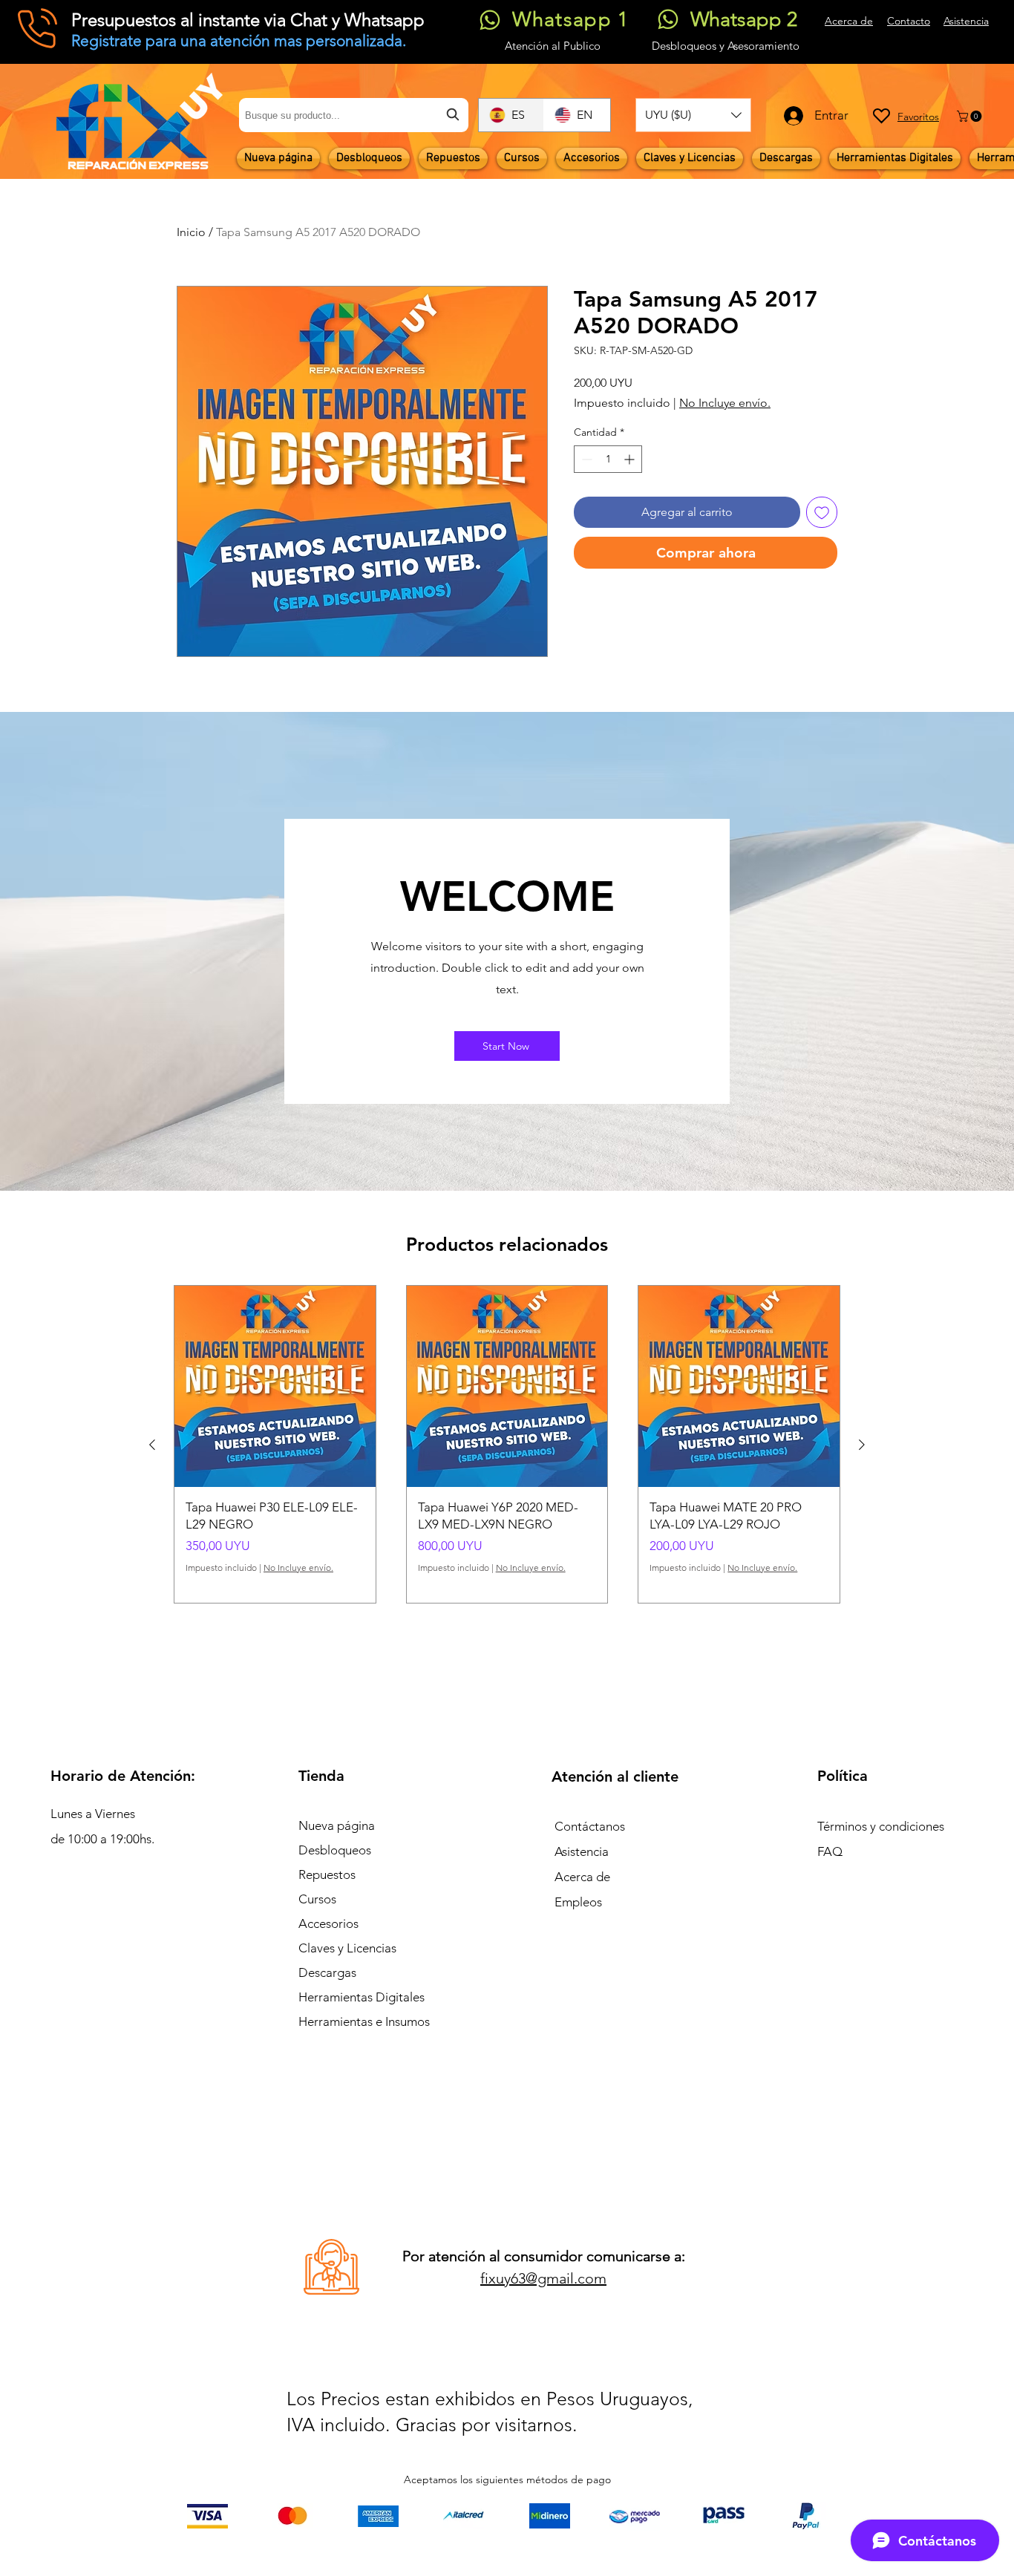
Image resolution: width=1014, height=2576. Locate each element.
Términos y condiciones (881, 1826)
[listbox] (693, 115)
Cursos (317, 1899)
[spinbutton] (608, 459)
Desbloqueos (335, 1850)
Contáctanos (590, 1826)
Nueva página (337, 1825)
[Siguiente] (862, 1445)
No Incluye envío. (725, 403)
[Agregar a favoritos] (822, 512)
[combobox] (354, 115)
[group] (507, 1444)
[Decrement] (585, 459)
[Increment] (631, 459)
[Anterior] (152, 1445)
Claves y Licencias (347, 1948)
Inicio (191, 232)
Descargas (327, 1972)
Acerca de (582, 1877)
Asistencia (582, 1851)
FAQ (830, 1851)
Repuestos (327, 1874)
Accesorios (328, 1923)
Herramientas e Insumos (364, 2021)
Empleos (578, 1902)
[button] (693, 115)
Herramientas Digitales (362, 1997)
